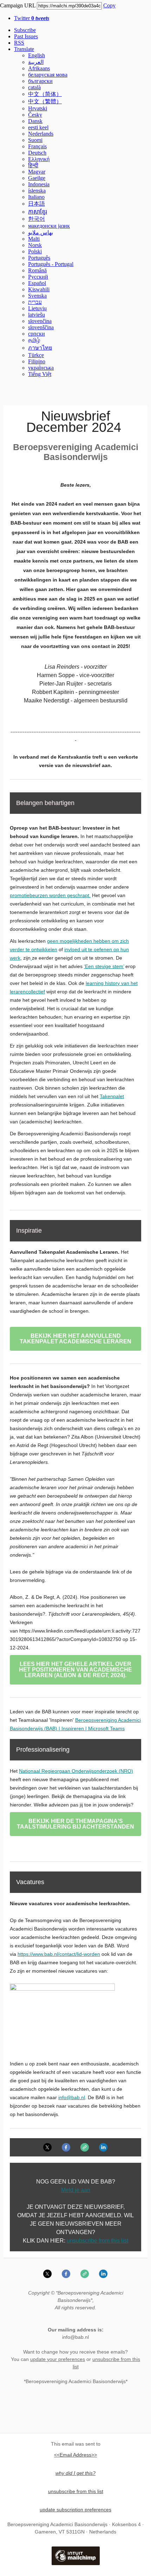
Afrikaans (39, 68)
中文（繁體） (45, 101)
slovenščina (41, 327)
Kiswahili (39, 289)
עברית (35, 302)
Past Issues (26, 36)
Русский (38, 277)
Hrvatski (38, 108)
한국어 (37, 219)
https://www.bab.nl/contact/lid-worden (59, 1954)
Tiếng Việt (40, 374)
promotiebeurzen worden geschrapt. (50, 895)
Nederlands (41, 134)
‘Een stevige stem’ (104, 966)
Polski (35, 251)
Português (39, 258)
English (37, 55)
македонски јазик (49, 226)
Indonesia (39, 184)
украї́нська (41, 368)
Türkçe (36, 355)
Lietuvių (37, 308)
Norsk (35, 245)
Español (37, 283)
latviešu (37, 315)
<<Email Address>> (75, 2455)
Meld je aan (76, 2190)
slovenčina (40, 321)
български (40, 81)
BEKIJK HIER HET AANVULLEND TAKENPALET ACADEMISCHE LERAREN (75, 1339)
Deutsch (37, 153)
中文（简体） (45, 94)
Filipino (37, 361)
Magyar (37, 172)
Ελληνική (39, 159)
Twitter (32, 18)
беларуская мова (48, 75)
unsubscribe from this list (97, 2241)
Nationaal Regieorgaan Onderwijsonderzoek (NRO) (76, 1771)
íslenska (37, 191)
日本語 (37, 204)
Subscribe (25, 30)
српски (37, 334)
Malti (34, 239)
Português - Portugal (51, 264)
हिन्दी (33, 165)
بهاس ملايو (41, 232)
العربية (36, 62)
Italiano (36, 197)
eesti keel (38, 127)
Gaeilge (37, 178)
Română (37, 270)
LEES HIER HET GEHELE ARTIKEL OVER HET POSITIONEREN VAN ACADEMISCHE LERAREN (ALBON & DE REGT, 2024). (75, 1670)
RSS (19, 43)
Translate (24, 49)
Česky (35, 115)
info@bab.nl (72, 2097)
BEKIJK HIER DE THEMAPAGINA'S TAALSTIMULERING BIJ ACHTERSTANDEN (75, 1824)
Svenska (37, 296)
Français (37, 146)
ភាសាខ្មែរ (38, 212)
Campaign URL (18, 5)
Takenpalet (112, 1096)
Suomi (35, 140)
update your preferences (58, 2359)
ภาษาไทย (40, 348)
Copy (109, 5)
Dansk (35, 121)
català (34, 87)
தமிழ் (34, 340)
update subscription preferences (75, 2510)
